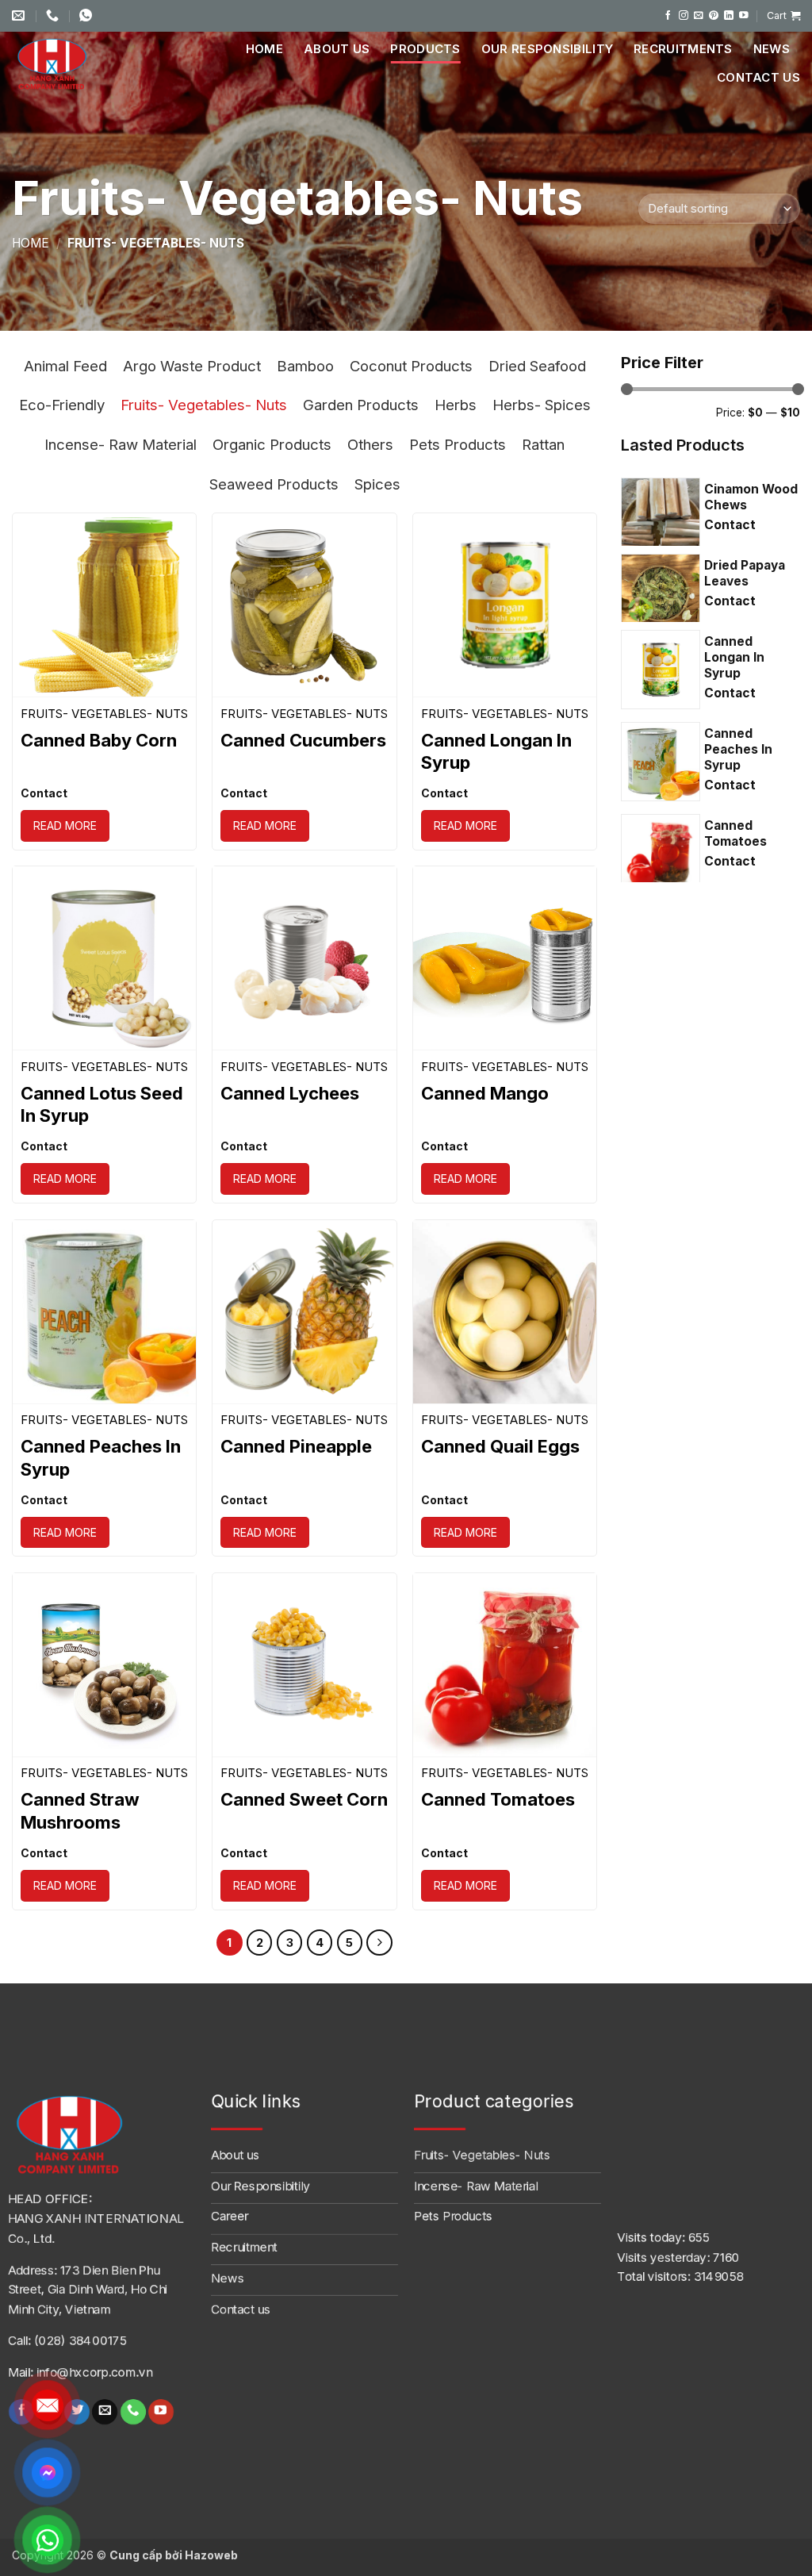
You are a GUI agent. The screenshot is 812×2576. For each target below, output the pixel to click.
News (772, 49)
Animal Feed (65, 366)
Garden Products (361, 405)
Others (370, 444)
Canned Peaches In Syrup (101, 1458)
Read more (65, 825)
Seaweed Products (274, 484)
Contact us (758, 77)
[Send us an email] (699, 15)
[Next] (379, 1943)
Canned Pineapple (296, 1446)
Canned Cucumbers (303, 740)
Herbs (456, 405)
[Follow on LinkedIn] (729, 15)
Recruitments (683, 49)
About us (337, 49)
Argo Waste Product (192, 366)
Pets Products (458, 444)
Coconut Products (411, 366)
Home (264, 49)
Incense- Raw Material (121, 444)
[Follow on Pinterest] (714, 15)
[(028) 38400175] (54, 15)
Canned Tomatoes (498, 1799)
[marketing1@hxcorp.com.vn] (20, 15)
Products (425, 49)
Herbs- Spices (542, 405)
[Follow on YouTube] (744, 15)
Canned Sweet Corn (304, 1799)
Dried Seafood (537, 366)
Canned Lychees (290, 1093)
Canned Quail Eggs (500, 1446)
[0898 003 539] (88, 15)
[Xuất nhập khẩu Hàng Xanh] (71, 63)
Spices (377, 484)
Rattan (543, 444)
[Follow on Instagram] (684, 15)
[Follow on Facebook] (668, 15)
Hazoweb (211, 2555)
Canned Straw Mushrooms (80, 1811)
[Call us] (133, 2411)
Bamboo (305, 366)
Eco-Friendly (62, 405)
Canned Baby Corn (99, 740)
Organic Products (272, 444)
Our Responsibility (547, 49)
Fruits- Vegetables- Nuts (204, 405)
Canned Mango (485, 1093)
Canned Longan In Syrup (496, 752)
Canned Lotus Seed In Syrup (102, 1105)
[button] (783, 16)
